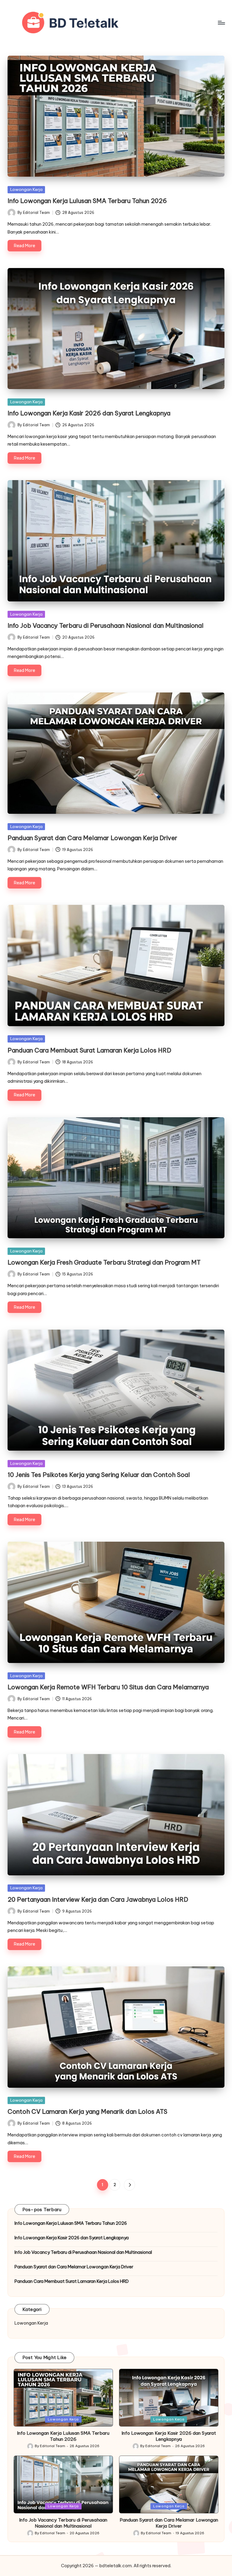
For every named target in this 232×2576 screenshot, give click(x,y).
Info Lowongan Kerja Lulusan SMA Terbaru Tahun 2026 (87, 201)
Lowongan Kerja (26, 189)
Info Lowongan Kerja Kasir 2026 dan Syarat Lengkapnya (89, 413)
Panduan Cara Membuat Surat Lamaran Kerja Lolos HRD (89, 1050)
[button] (129, 2185)
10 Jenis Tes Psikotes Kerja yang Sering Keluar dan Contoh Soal (99, 1475)
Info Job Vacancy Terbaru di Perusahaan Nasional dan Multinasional (106, 625)
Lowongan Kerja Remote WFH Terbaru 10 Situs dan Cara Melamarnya (108, 1687)
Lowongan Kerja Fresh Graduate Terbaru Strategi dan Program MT (104, 1262)
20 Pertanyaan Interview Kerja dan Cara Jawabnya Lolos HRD (98, 1899)
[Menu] (221, 23)
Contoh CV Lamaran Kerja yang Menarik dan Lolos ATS (87, 2111)
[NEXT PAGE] (129, 2185)
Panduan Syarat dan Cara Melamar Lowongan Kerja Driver (92, 838)
